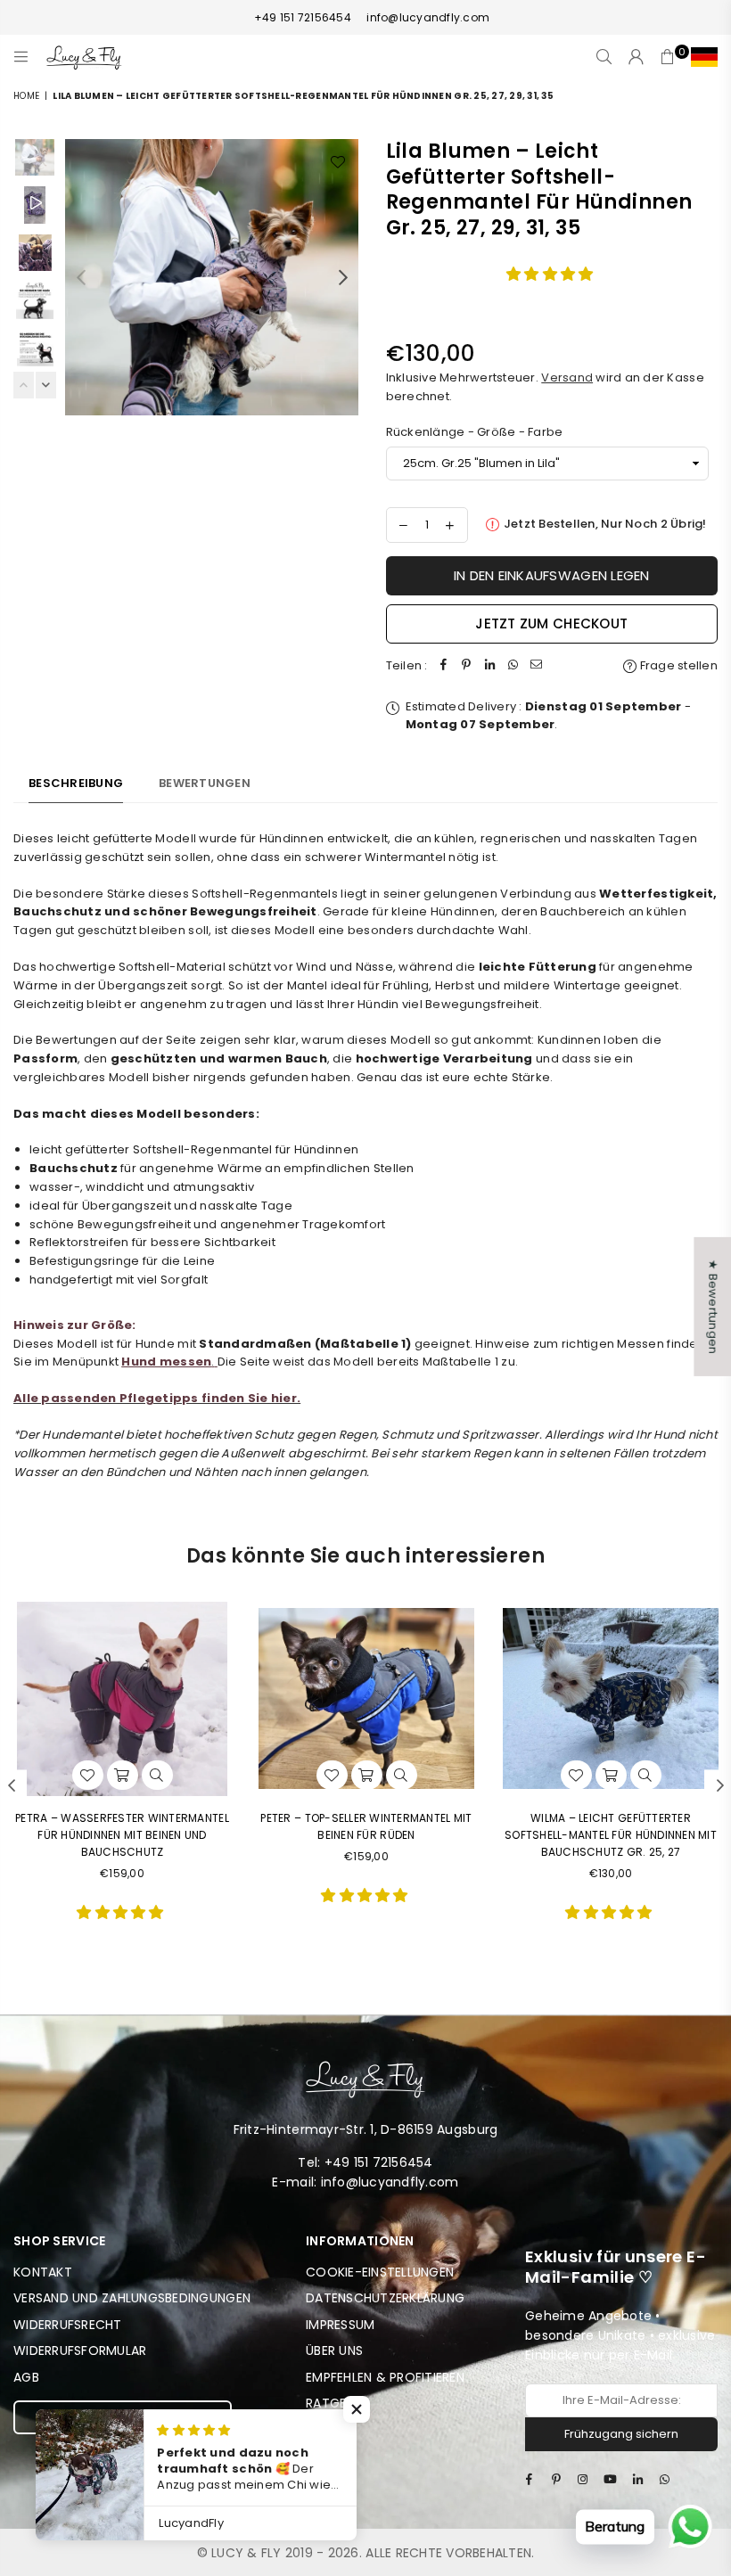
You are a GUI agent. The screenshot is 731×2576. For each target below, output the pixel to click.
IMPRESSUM (340, 2325)
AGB (26, 2377)
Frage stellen (677, 665)
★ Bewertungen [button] (713, 1307)
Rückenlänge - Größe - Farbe (475, 432)
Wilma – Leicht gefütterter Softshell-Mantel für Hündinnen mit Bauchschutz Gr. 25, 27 (611, 1835)
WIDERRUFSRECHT (68, 2325)
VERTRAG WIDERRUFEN (123, 2416)
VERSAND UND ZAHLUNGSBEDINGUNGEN (132, 2298)
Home (26, 96)
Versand (567, 377)
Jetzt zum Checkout (551, 623)
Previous (81, 277)
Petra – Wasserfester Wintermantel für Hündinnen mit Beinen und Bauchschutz (122, 1835)
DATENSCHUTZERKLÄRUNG (385, 2298)
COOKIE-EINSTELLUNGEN (380, 2272)
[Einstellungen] (700, 57)
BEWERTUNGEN (205, 783)
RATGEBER (337, 2403)
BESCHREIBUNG (76, 783)
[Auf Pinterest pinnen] (467, 666)
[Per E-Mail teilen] (537, 666)
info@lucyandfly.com (427, 17)
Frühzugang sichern (621, 2434)
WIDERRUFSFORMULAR (80, 2350)
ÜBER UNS (334, 2350)
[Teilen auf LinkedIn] (490, 666)
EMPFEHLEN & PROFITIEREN (385, 2377)
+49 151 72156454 (303, 17)
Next (344, 277)
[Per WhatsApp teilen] (513, 666)
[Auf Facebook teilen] (444, 666)
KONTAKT (43, 2272)
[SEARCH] (604, 57)
